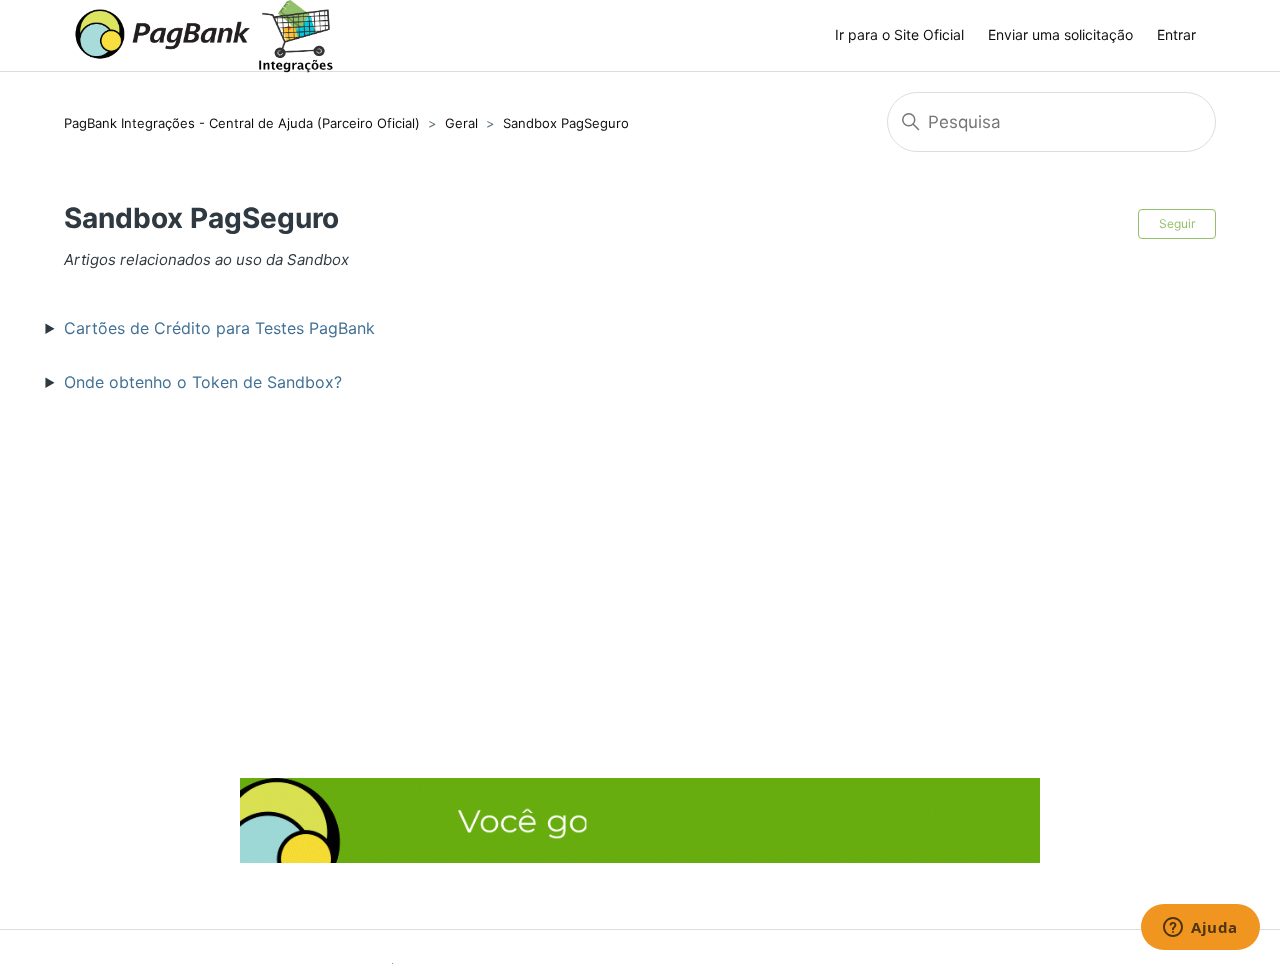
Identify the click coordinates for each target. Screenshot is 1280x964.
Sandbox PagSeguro (566, 123)
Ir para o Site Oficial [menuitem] (899, 34)
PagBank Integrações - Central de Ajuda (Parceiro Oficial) (242, 123)
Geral (461, 123)
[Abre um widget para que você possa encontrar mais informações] (1200, 929)
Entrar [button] (1176, 34)
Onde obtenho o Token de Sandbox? (203, 382)
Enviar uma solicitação (1060, 34)
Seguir (1177, 223)
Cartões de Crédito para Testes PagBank (219, 328)
